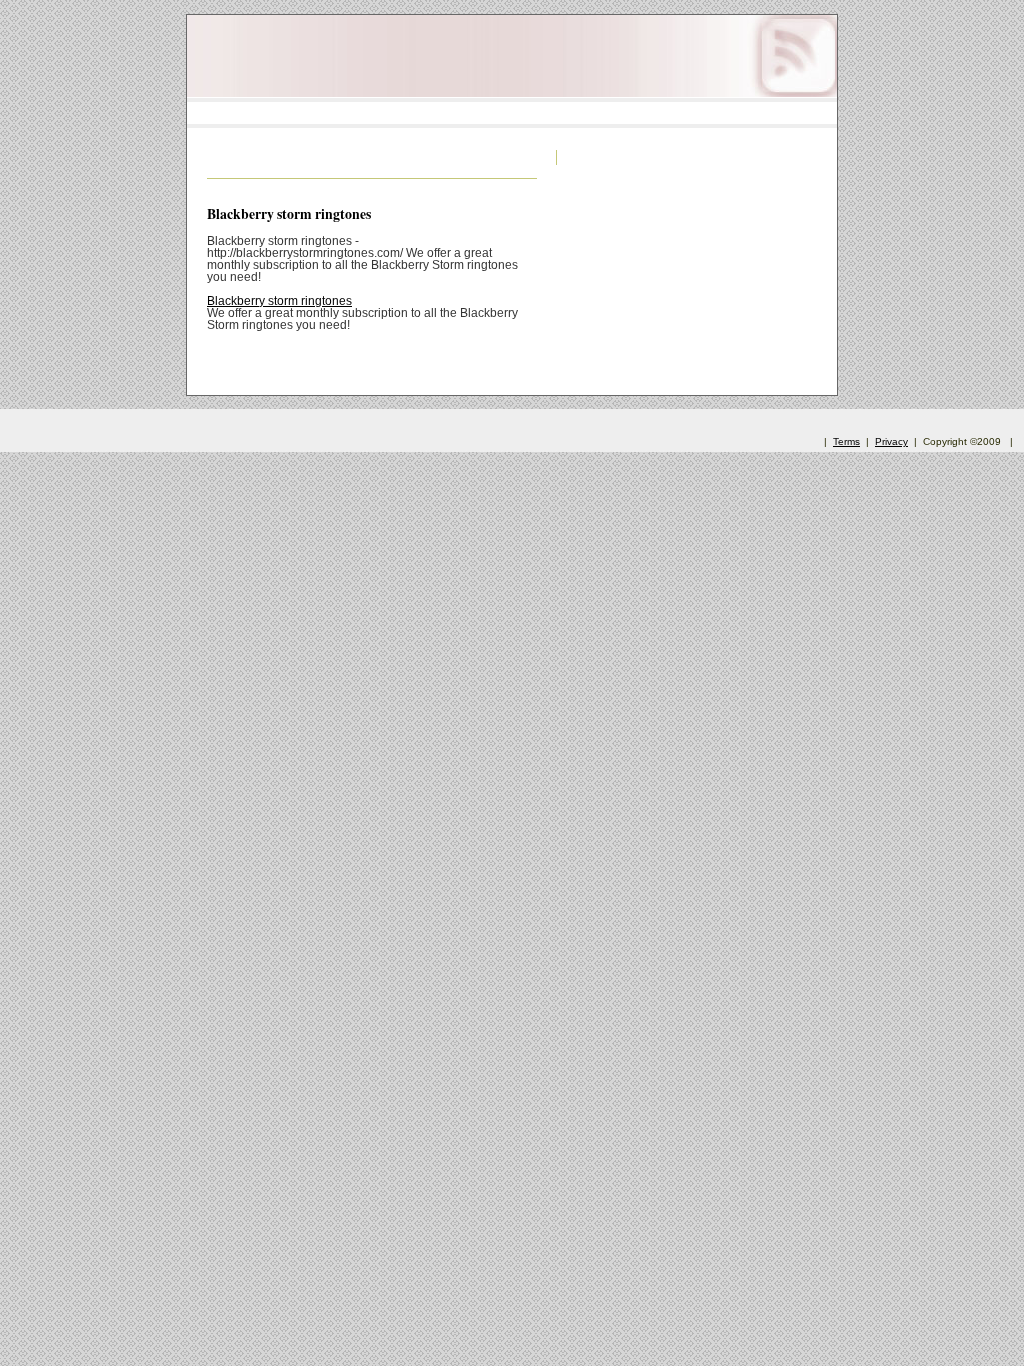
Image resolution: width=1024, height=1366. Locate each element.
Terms (846, 441)
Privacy (891, 441)
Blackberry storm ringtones (289, 213)
